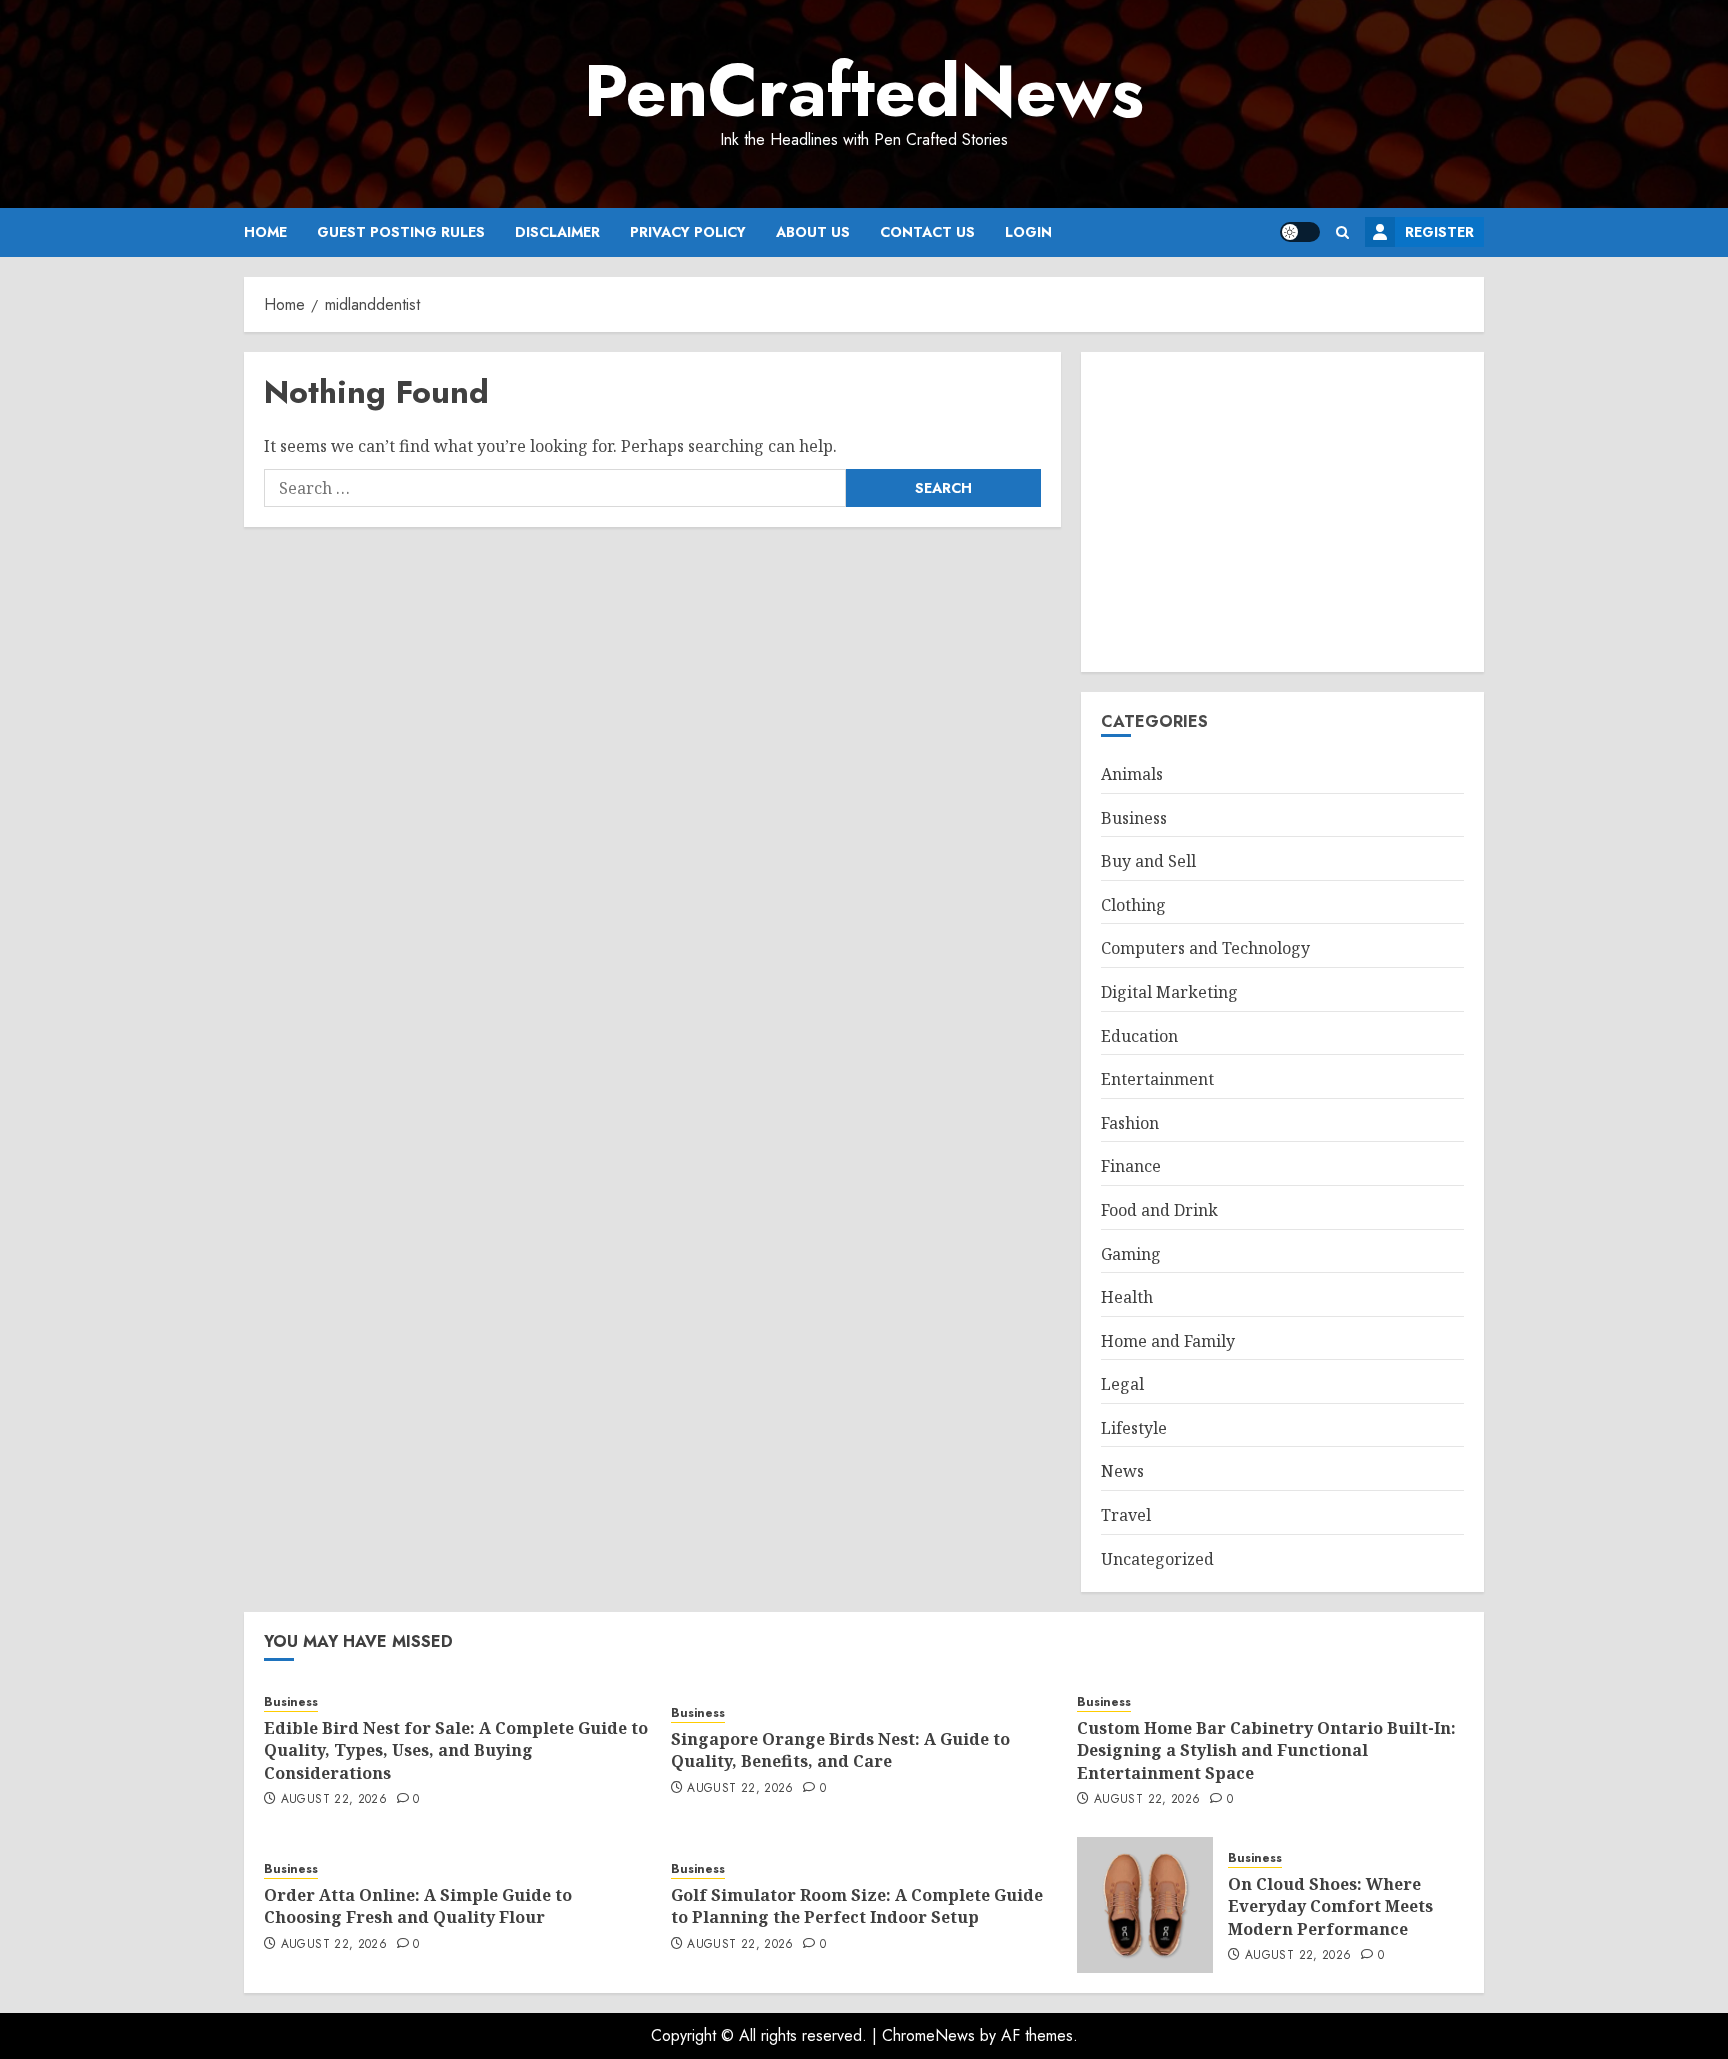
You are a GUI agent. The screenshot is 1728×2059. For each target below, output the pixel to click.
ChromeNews (928, 2035)
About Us (813, 232)
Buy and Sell (1148, 861)
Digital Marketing (1169, 992)
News (1122, 1471)
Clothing (1133, 905)
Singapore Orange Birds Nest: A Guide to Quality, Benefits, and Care (840, 1750)
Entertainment (1157, 1079)
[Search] (1342, 232)
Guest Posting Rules (401, 232)
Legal (1122, 1384)
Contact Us (927, 232)
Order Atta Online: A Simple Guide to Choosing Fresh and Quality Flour (418, 1906)
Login (1028, 232)
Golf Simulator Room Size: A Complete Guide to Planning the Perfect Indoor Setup (857, 1906)
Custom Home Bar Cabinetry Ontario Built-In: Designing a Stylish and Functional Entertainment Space (1266, 1750)
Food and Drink (1159, 1210)
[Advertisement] (1282, 512)
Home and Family (1168, 1341)
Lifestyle (1134, 1428)
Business (1134, 818)
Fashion (1130, 1123)
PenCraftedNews (864, 91)
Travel (1126, 1515)
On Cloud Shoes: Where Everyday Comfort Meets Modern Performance (1330, 1906)
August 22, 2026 (334, 1800)
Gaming (1131, 1254)
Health (1127, 1297)
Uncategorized (1157, 1559)
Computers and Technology (1205, 948)
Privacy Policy (688, 232)
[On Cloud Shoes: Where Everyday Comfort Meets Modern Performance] (1145, 1905)
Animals (1132, 774)
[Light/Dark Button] (1300, 232)
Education (1139, 1036)
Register (1439, 232)
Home (265, 232)
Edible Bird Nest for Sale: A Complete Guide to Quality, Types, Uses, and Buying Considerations (456, 1750)
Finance (1131, 1166)
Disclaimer (557, 232)
